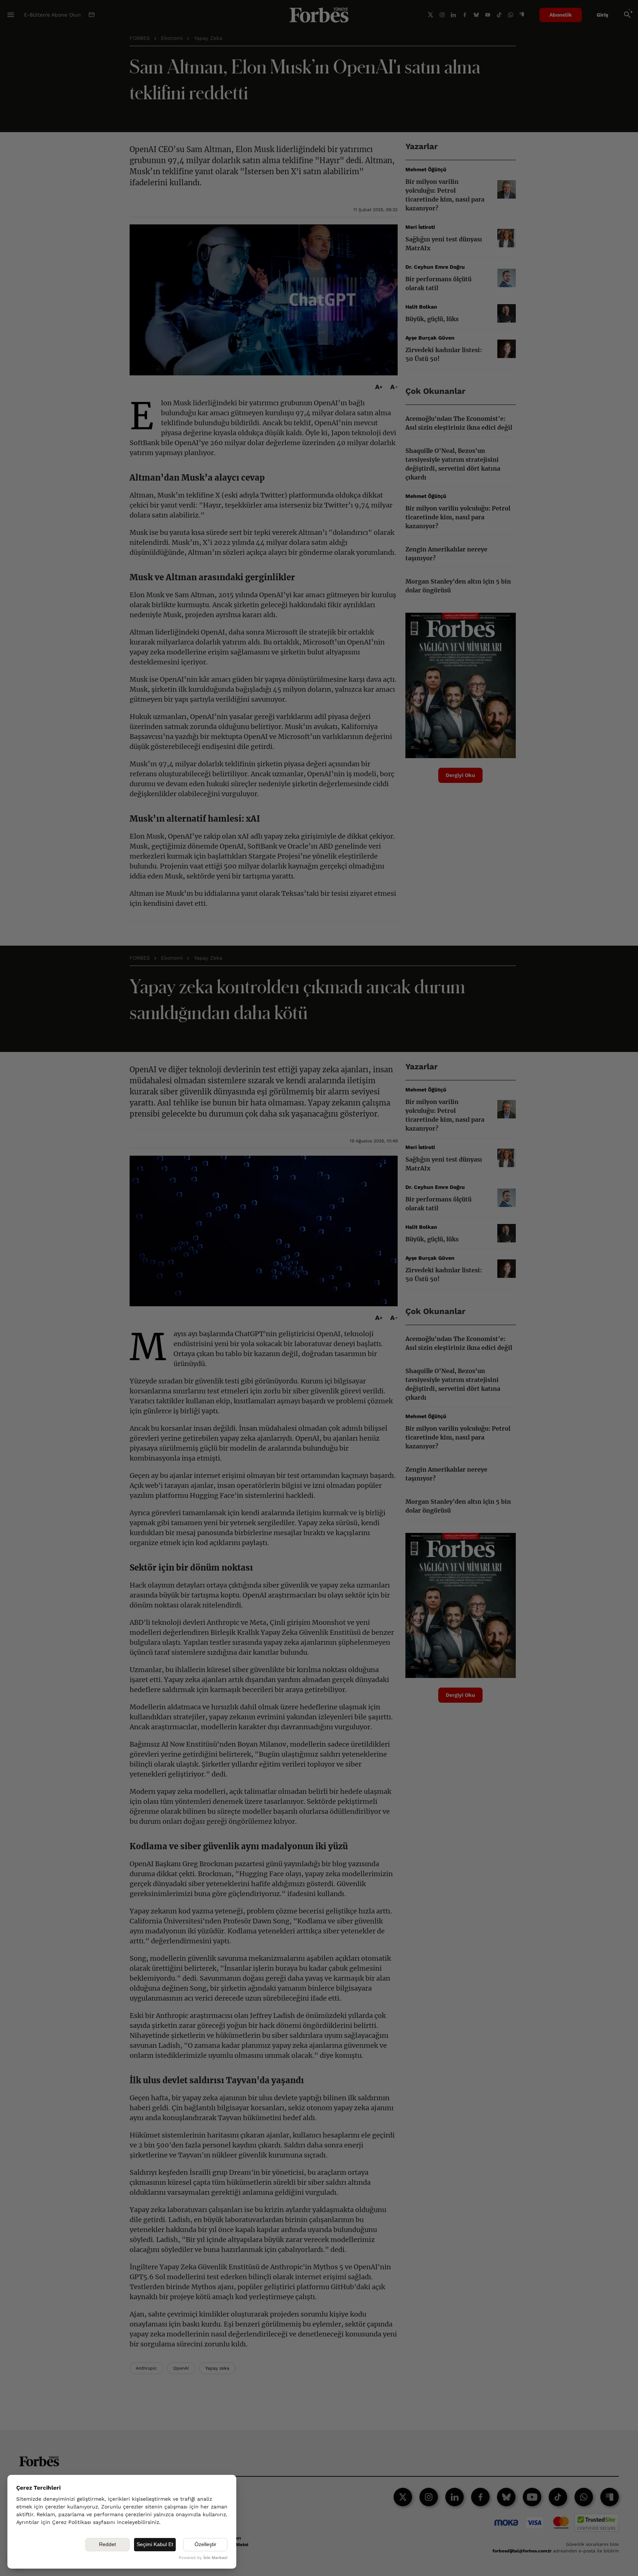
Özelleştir (205, 2544)
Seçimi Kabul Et (155, 2544)
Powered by (203, 2558)
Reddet (107, 2544)
